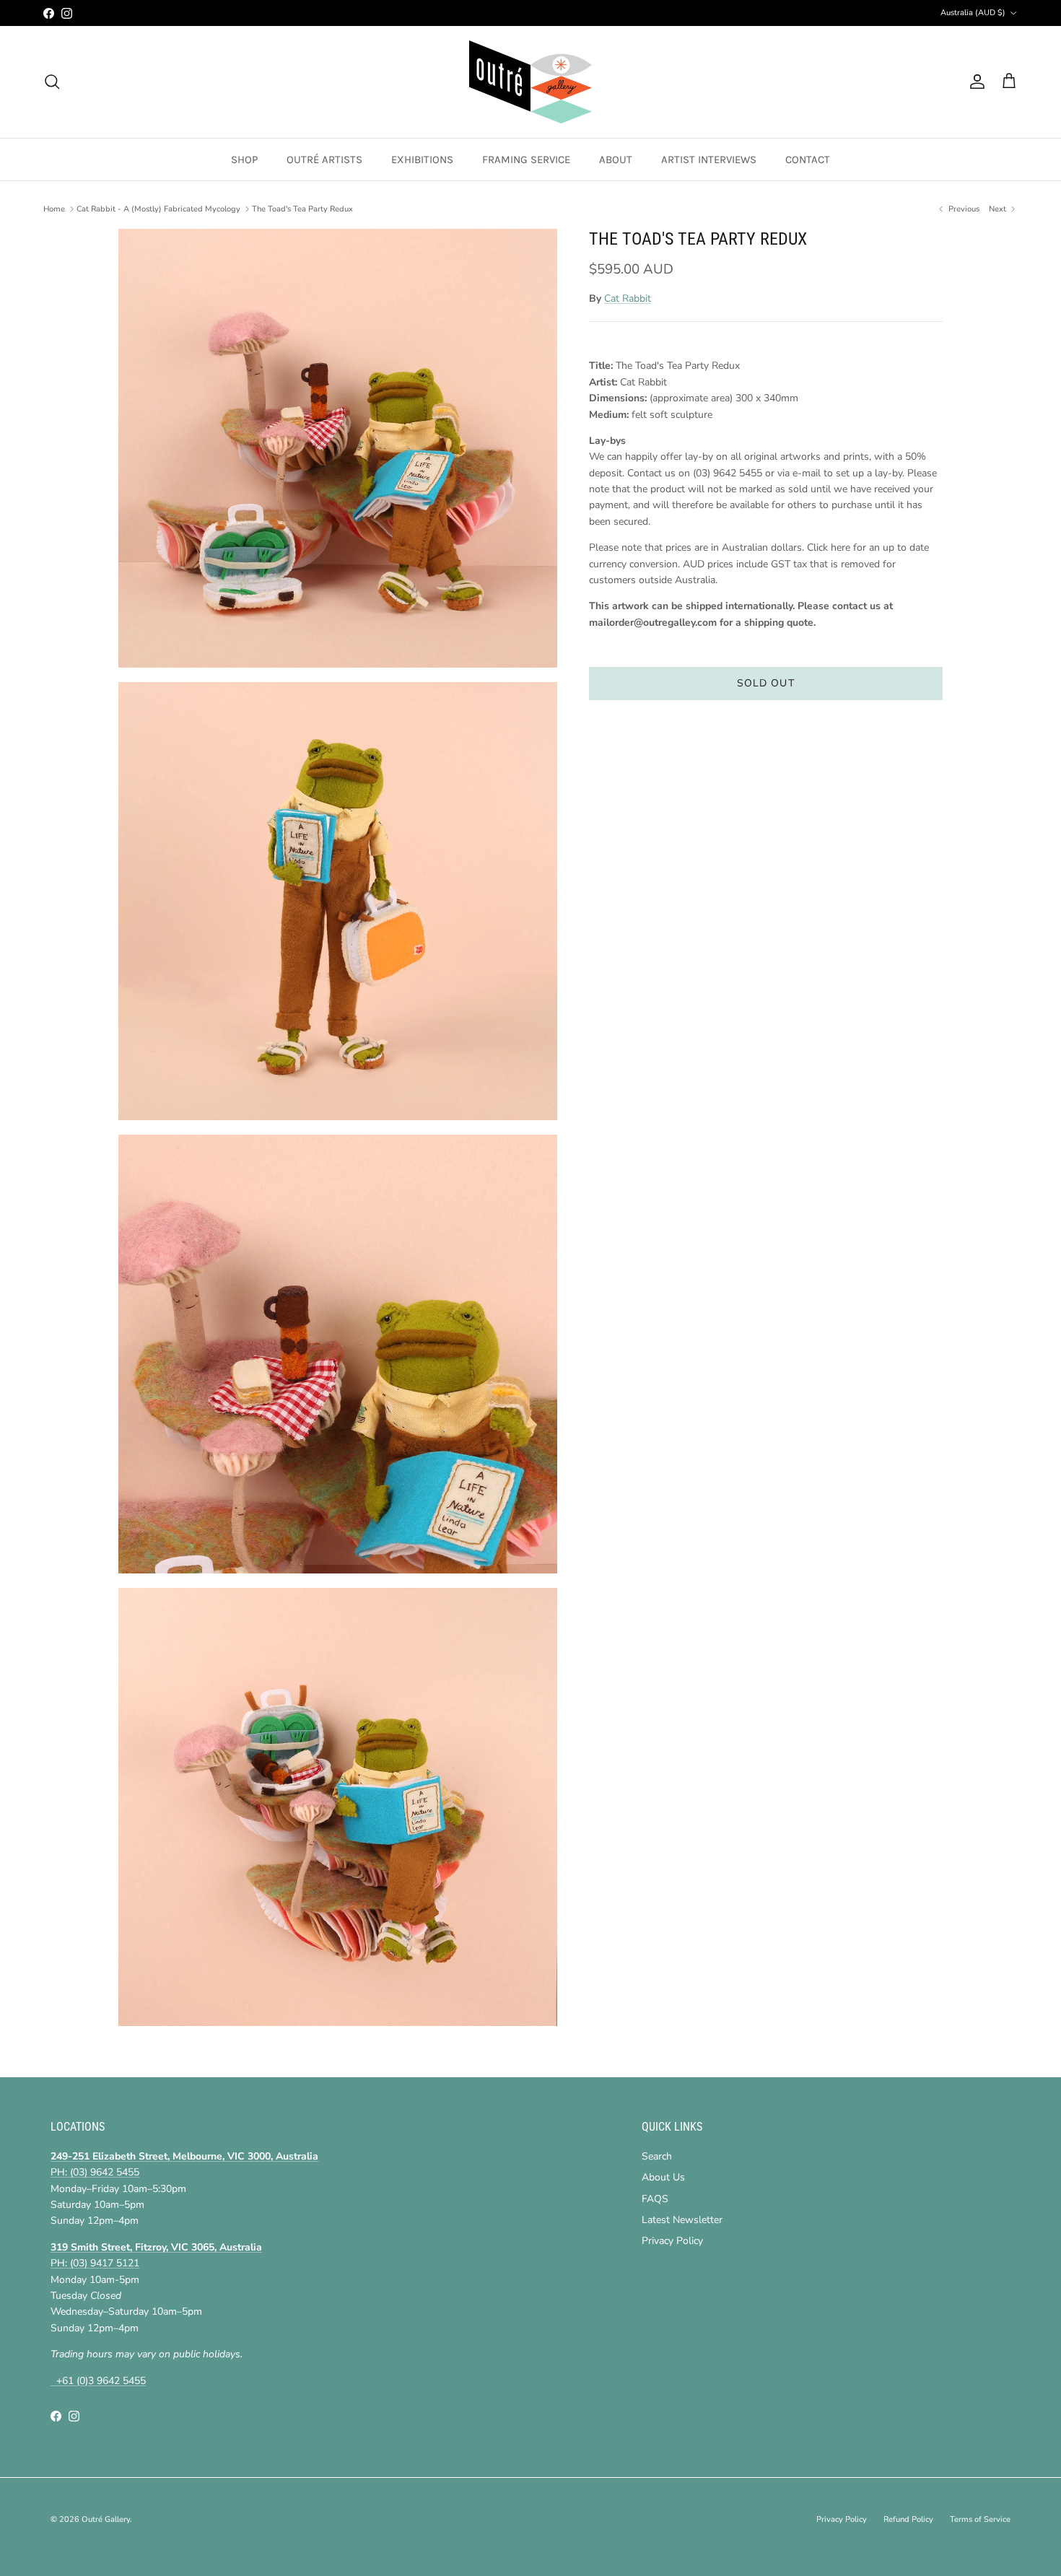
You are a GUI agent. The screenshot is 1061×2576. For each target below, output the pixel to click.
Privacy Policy (672, 2241)
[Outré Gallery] (530, 82)
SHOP (244, 160)
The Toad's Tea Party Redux (302, 209)
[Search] (52, 82)
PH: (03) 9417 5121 (95, 2263)
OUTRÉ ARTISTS (324, 160)
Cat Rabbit (628, 298)
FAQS (655, 2199)
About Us (663, 2177)
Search (657, 2156)
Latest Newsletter (682, 2220)
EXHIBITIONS (422, 160)
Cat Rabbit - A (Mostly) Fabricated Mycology (158, 209)
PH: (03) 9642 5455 (95, 2172)
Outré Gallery (106, 2519)
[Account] (974, 82)
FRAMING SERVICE (526, 160)
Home (54, 209)
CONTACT (808, 160)
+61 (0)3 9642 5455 (98, 2381)
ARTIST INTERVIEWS (709, 160)
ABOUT (616, 160)
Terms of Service (980, 2519)
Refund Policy (908, 2519)
